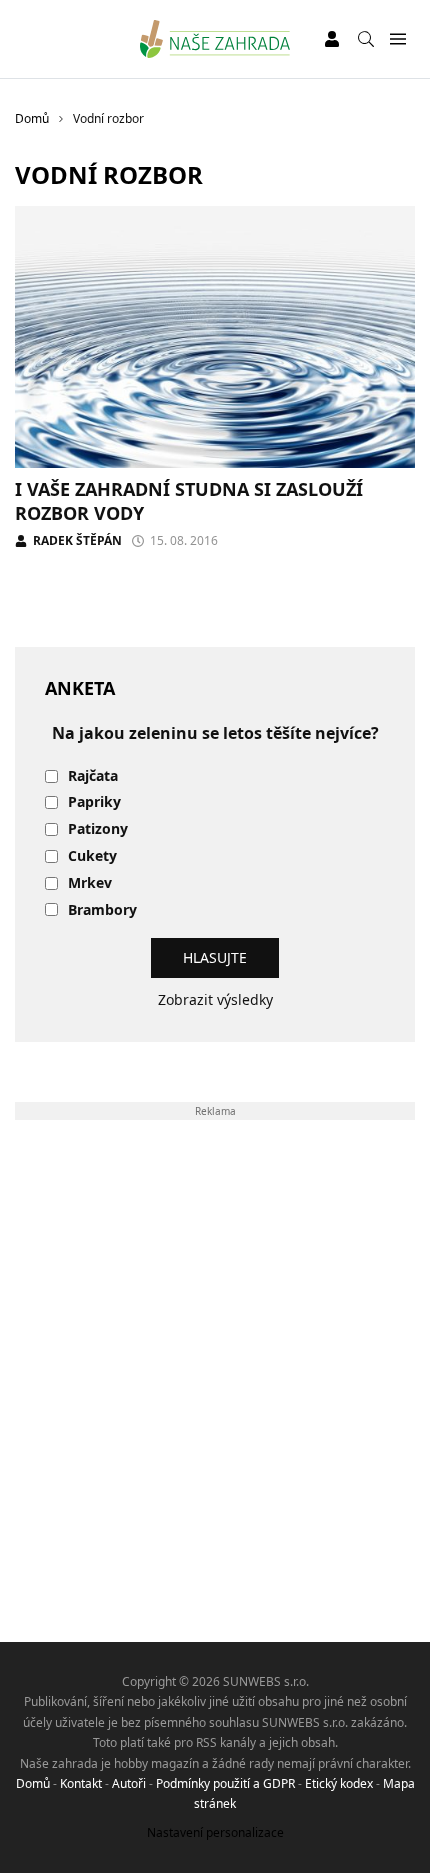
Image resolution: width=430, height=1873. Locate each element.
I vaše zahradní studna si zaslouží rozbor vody (189, 500)
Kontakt (81, 1783)
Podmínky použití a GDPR (225, 1783)
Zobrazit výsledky (215, 999)
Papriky (94, 802)
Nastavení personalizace (215, 1832)
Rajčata (93, 776)
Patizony (98, 829)
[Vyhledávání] (366, 39)
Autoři (129, 1783)
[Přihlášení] (332, 39)
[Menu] (397, 39)
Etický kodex (339, 1783)
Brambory (102, 910)
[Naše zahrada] (215, 39)
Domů (33, 1783)
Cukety (92, 856)
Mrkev (90, 883)
